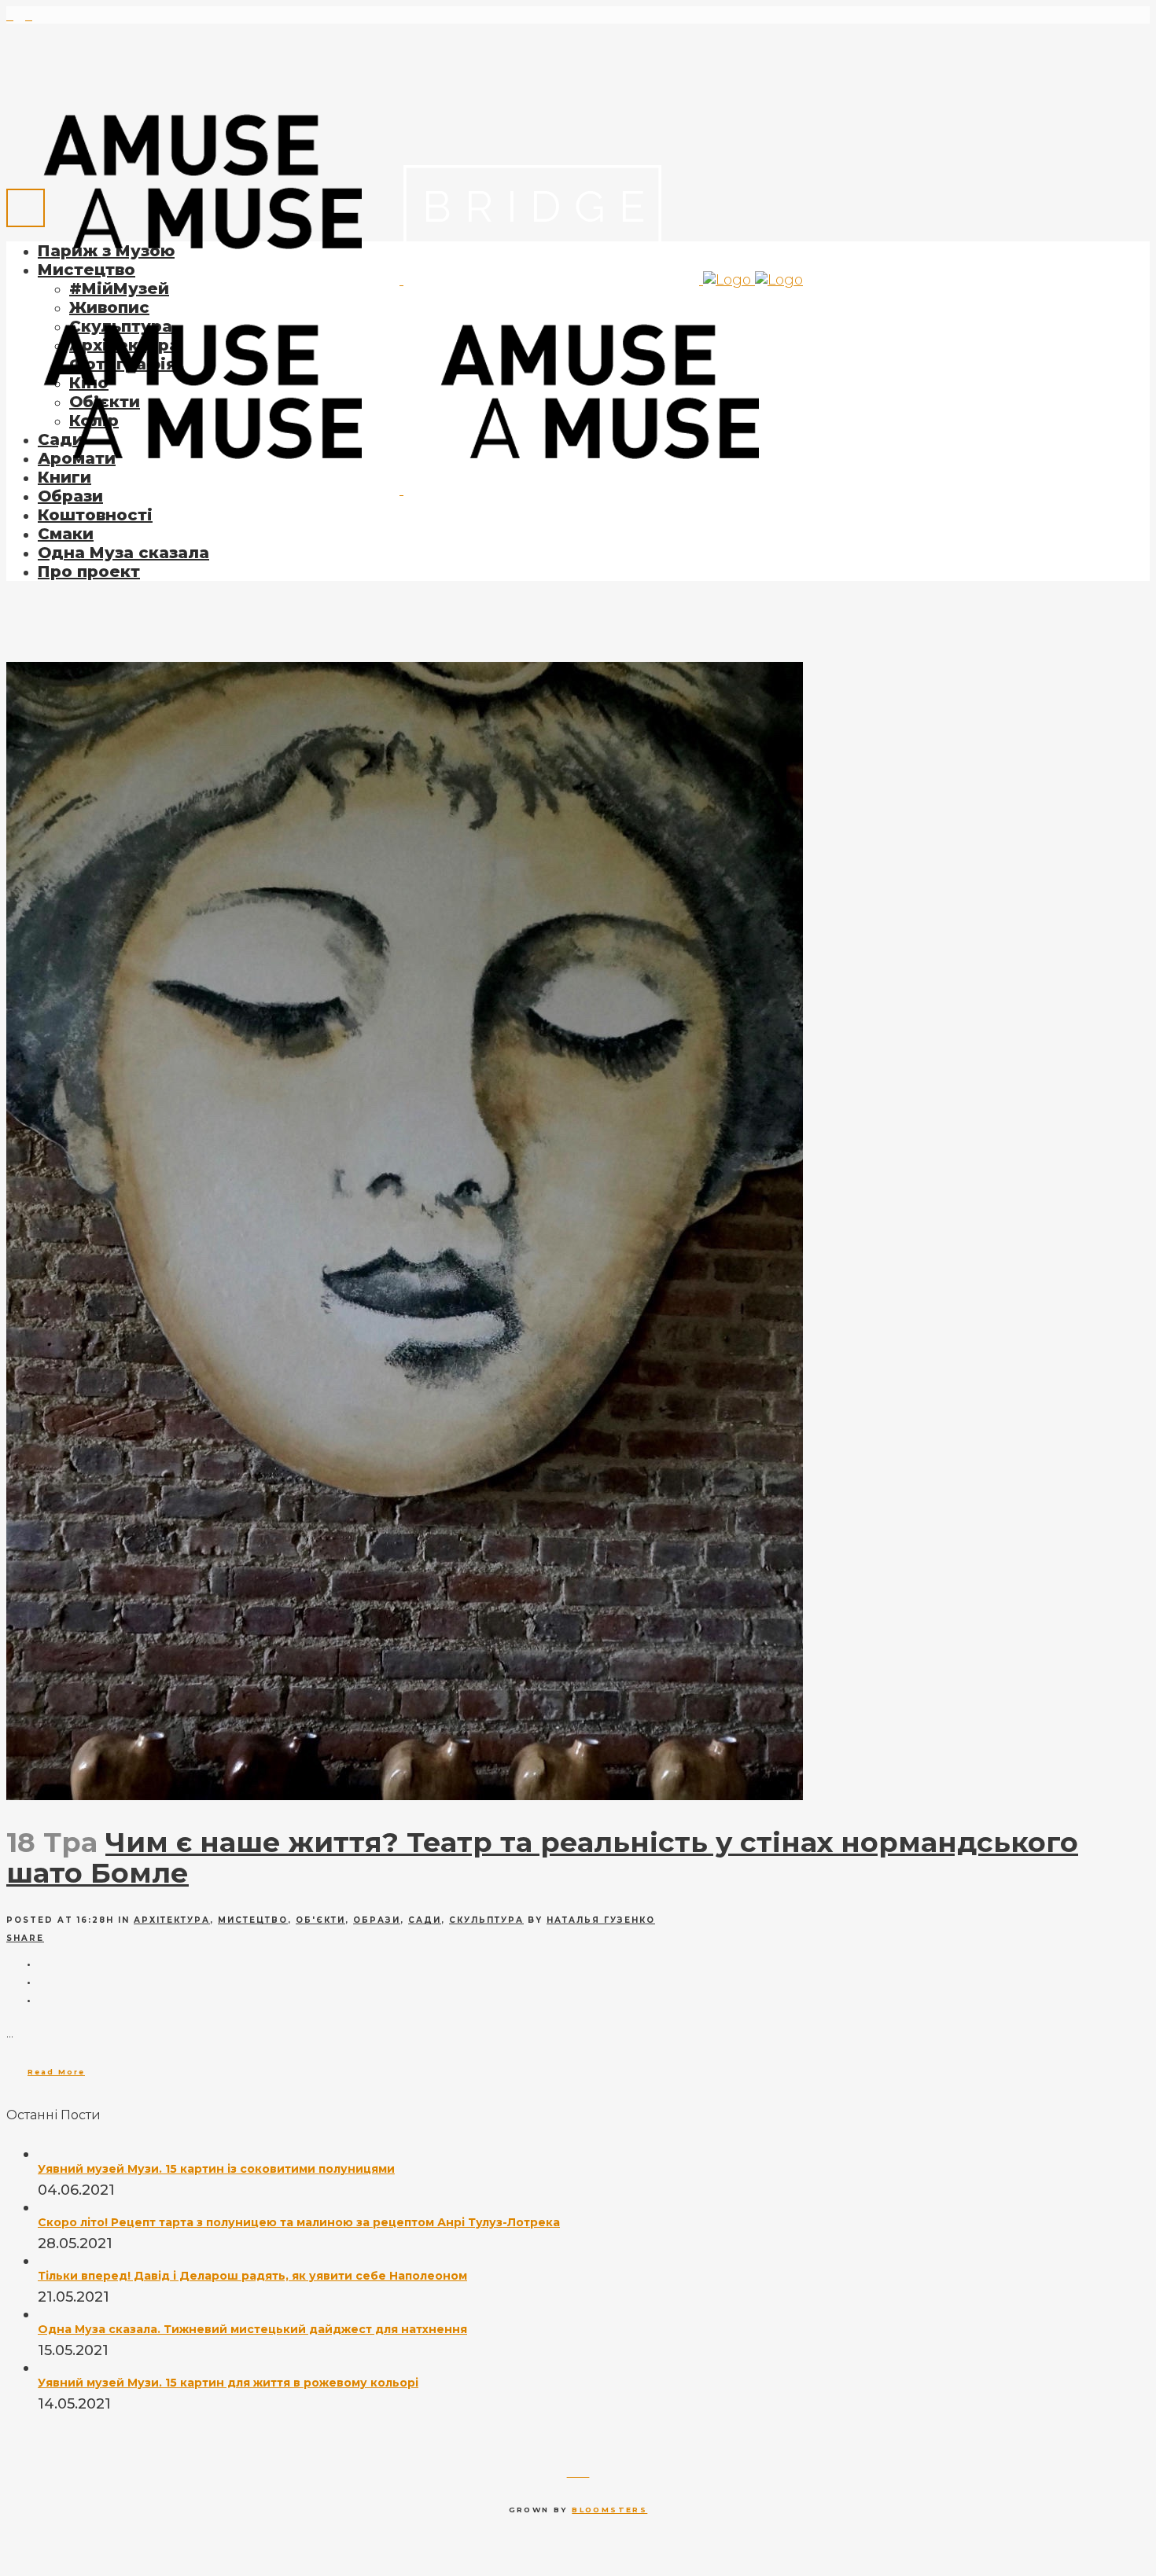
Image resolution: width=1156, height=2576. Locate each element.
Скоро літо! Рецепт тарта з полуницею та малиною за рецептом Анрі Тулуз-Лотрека (299, 2222)
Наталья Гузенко (601, 1920)
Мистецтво (253, 1920)
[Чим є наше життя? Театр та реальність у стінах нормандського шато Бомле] (405, 1795)
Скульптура (486, 1920)
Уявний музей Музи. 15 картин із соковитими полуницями (216, 2169)
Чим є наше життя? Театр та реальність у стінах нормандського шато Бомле (542, 1858)
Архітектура (172, 1920)
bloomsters (609, 2510)
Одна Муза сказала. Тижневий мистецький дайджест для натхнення (252, 2329)
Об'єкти (320, 1920)
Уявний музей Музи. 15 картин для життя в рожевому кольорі (228, 2383)
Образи (377, 1920)
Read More (56, 2072)
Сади (425, 1920)
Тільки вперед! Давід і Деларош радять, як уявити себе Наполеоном (252, 2276)
